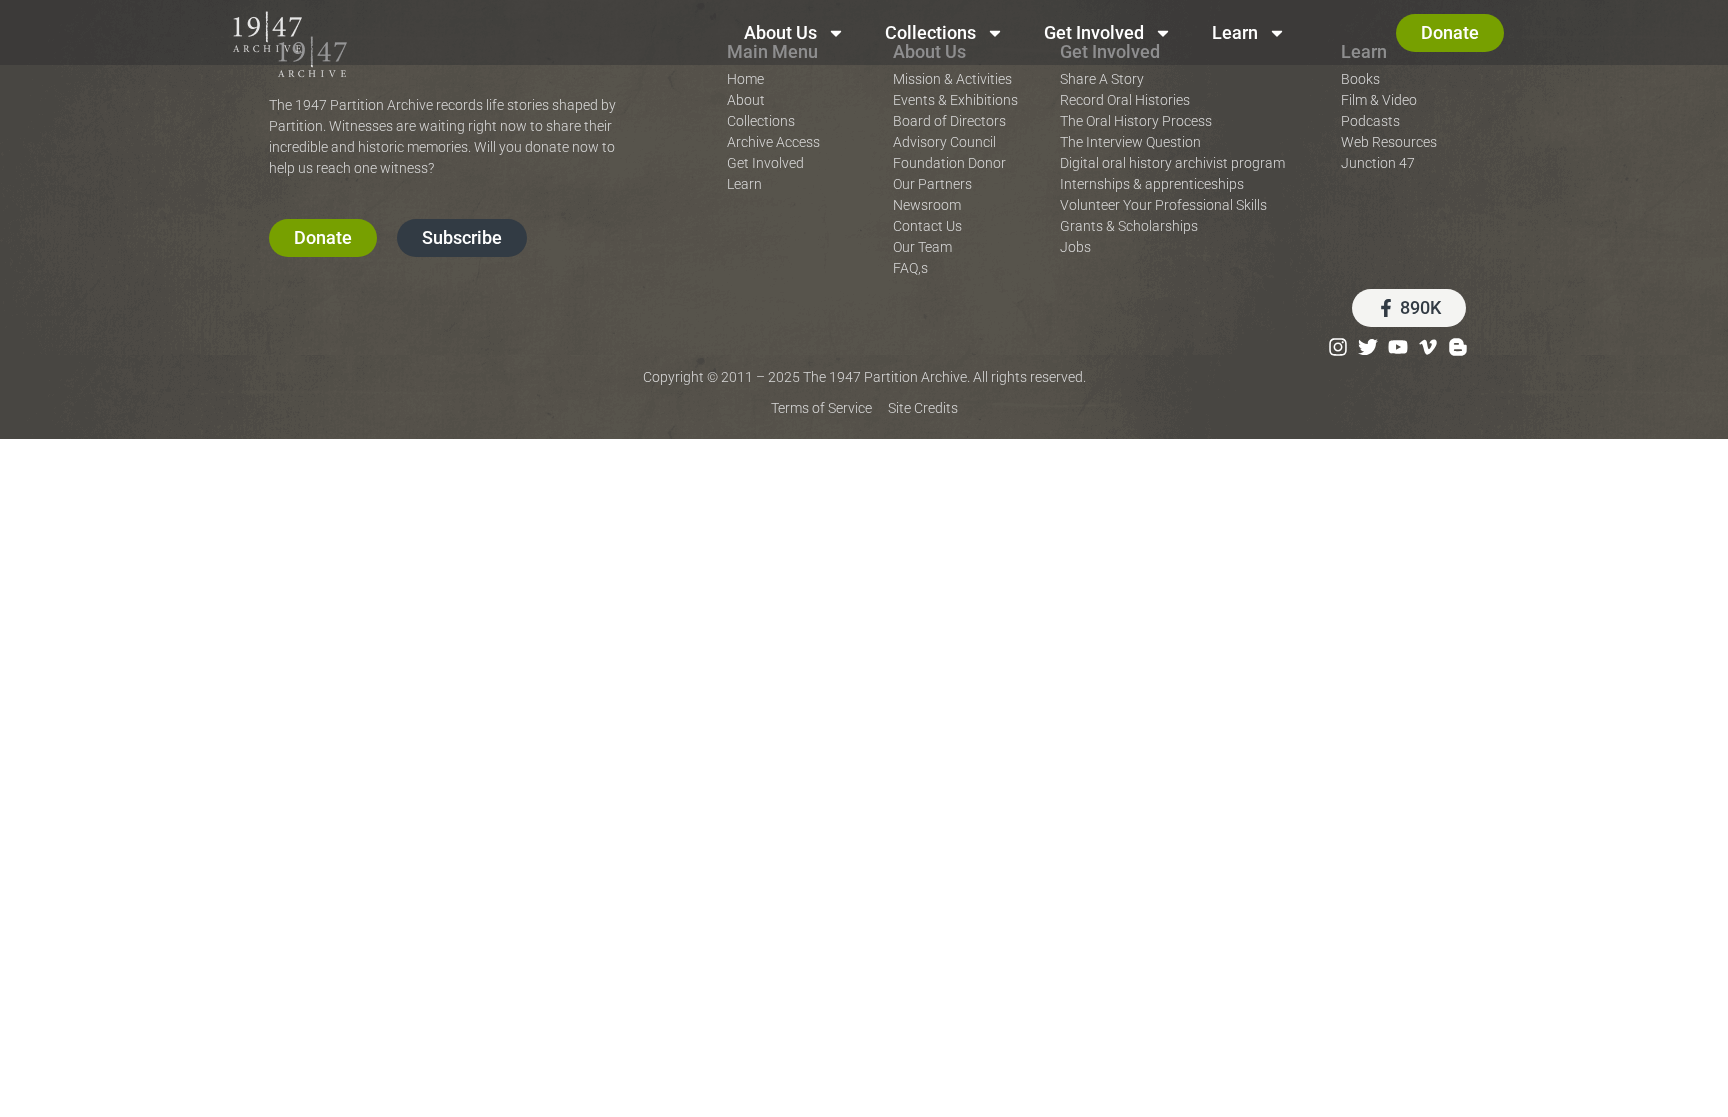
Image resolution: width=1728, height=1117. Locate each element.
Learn (1235, 32)
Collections (930, 32)
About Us (780, 32)
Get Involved (1094, 32)
